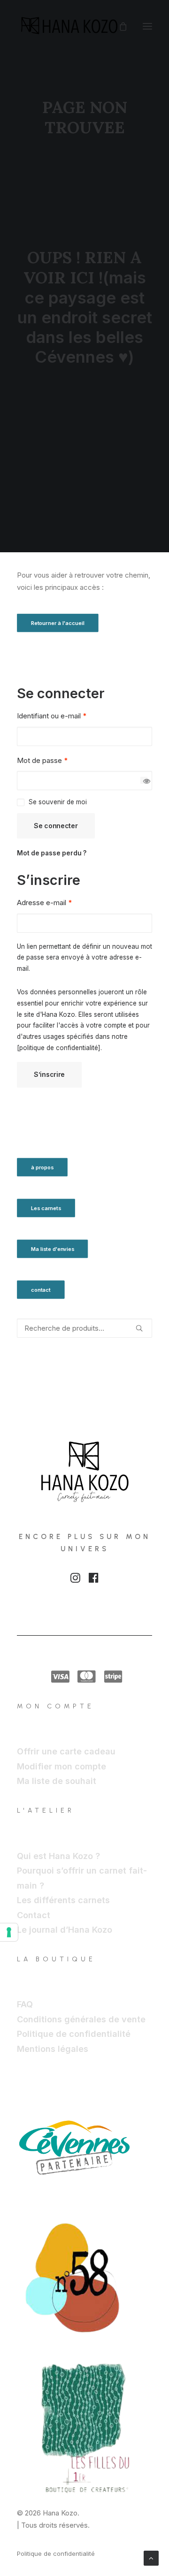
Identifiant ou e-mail (52, 716)
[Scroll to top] (151, 2557)
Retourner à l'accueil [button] (58, 623)
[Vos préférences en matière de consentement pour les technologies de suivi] (9, 1932)
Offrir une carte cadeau (66, 1751)
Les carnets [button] (46, 1208)
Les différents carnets (63, 1900)
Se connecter (56, 826)
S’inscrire (49, 1074)
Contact (34, 1915)
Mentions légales (53, 2049)
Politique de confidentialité (74, 2034)
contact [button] (41, 1289)
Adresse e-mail (44, 903)
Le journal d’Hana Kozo (65, 1930)
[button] (147, 26)
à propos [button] (42, 1167)
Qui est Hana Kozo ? (58, 1856)
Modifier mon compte (61, 1766)
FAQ (25, 2004)
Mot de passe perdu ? (52, 853)
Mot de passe (42, 760)
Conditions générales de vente (81, 2019)
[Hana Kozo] (70, 26)
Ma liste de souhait (57, 1781)
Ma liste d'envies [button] (53, 1249)
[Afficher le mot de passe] (144, 781)
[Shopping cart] (119, 26)
